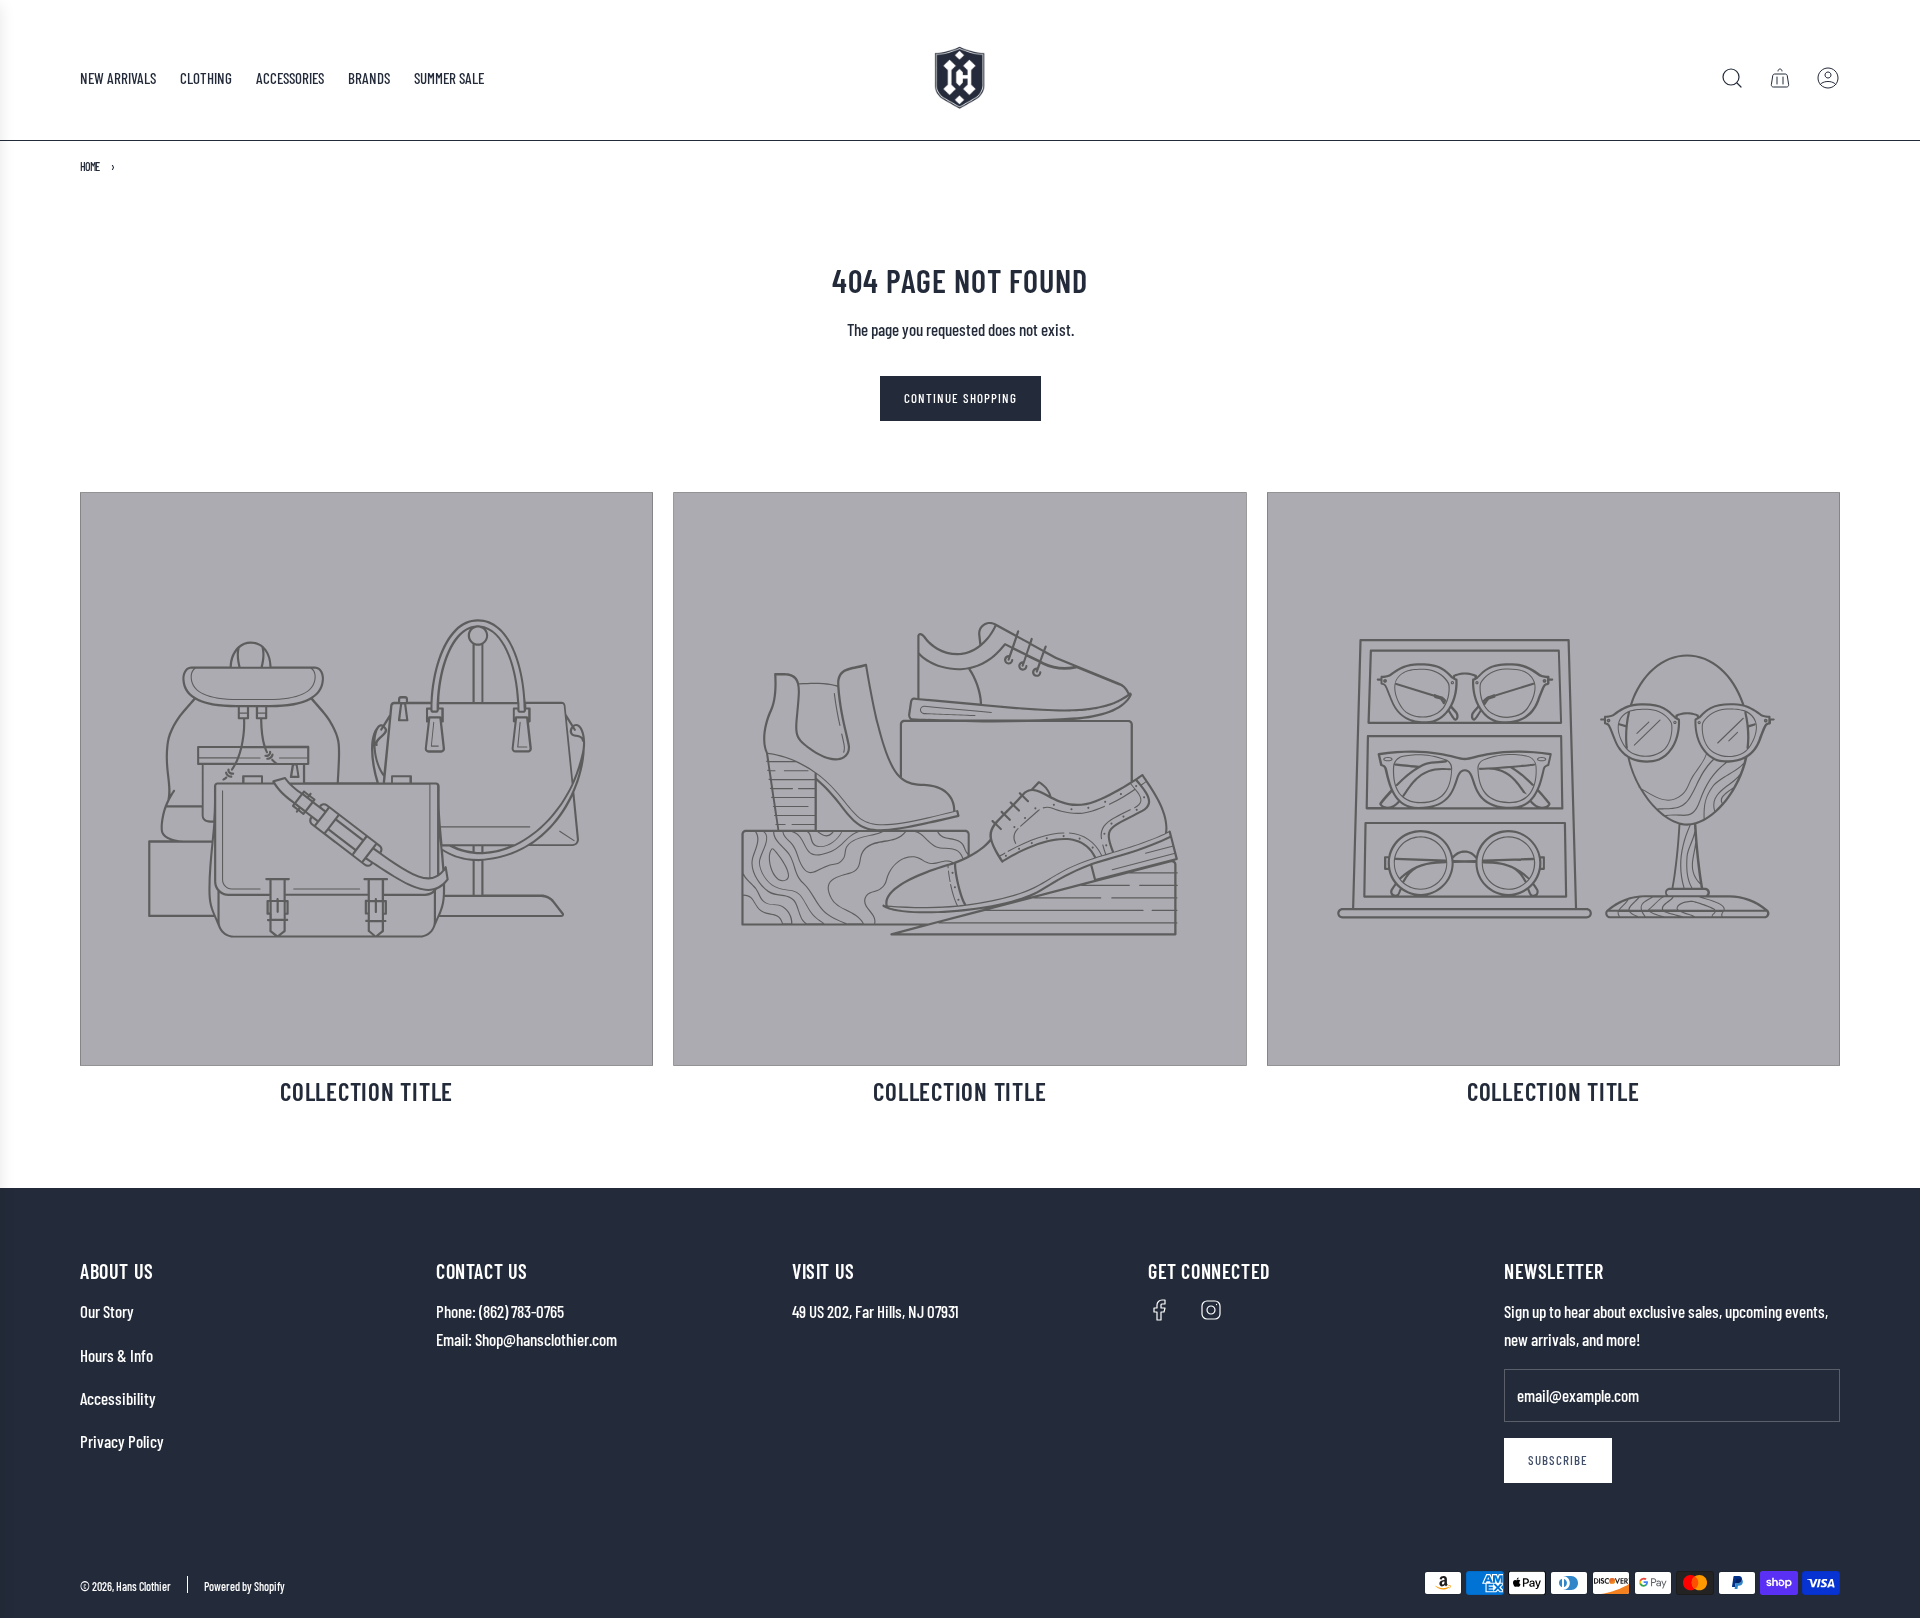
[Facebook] (1160, 1310)
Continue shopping (960, 398)
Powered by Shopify (244, 1586)
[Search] (1732, 78)
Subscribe (1558, 1460)
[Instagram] (1211, 1310)
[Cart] (1780, 78)
